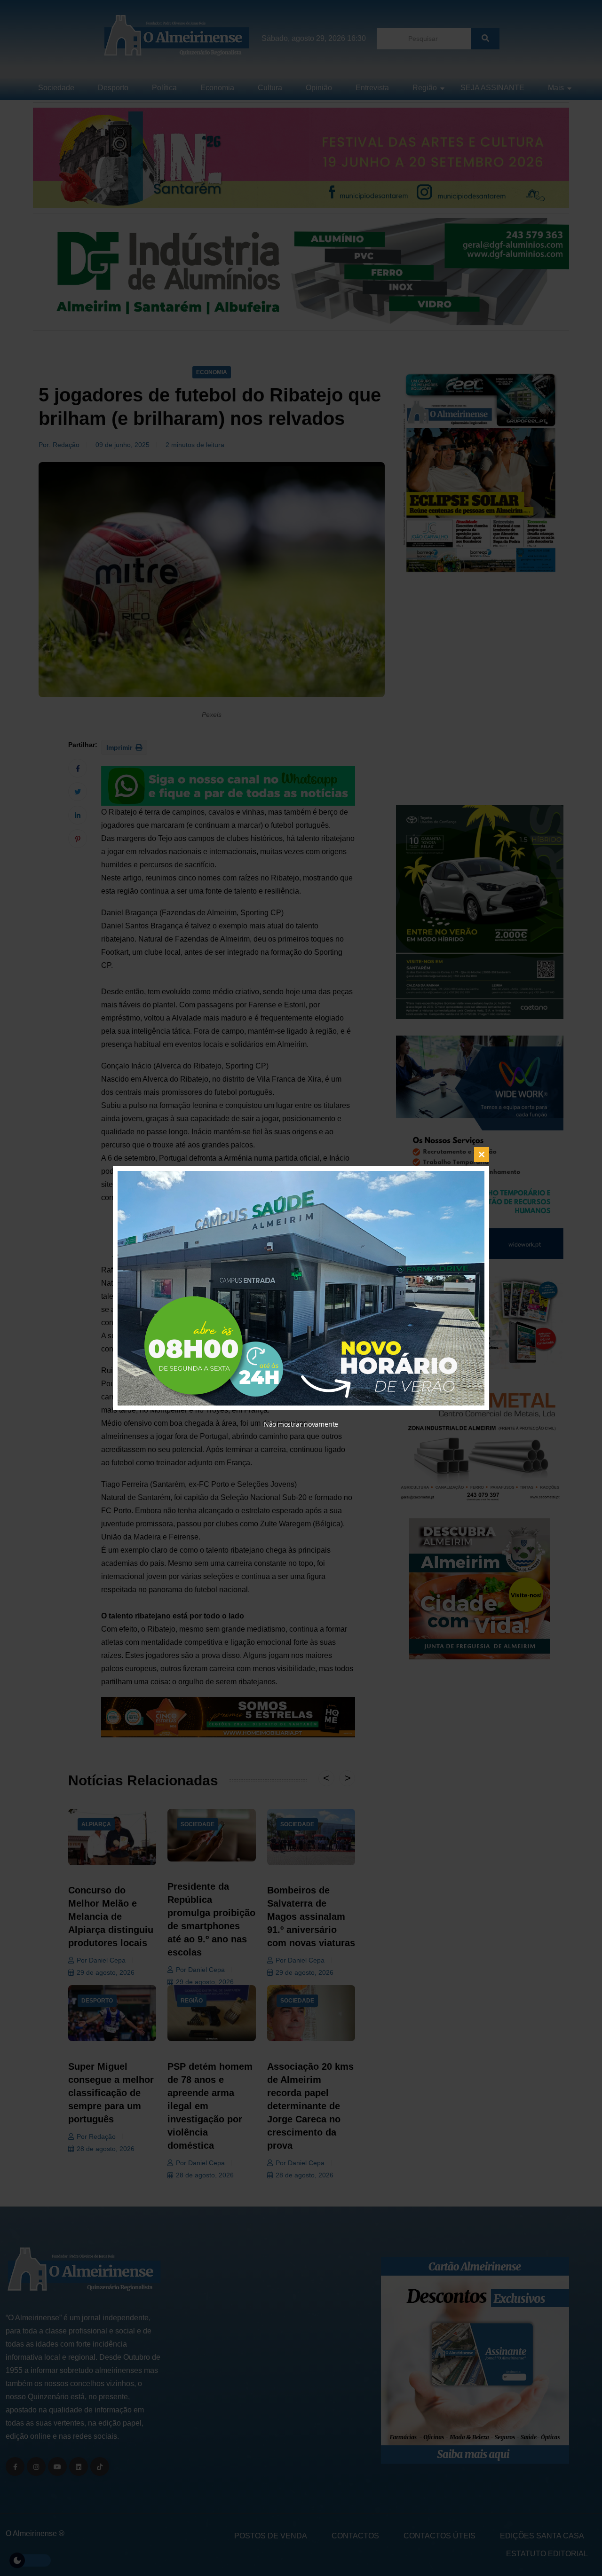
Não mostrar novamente (301, 1424)
